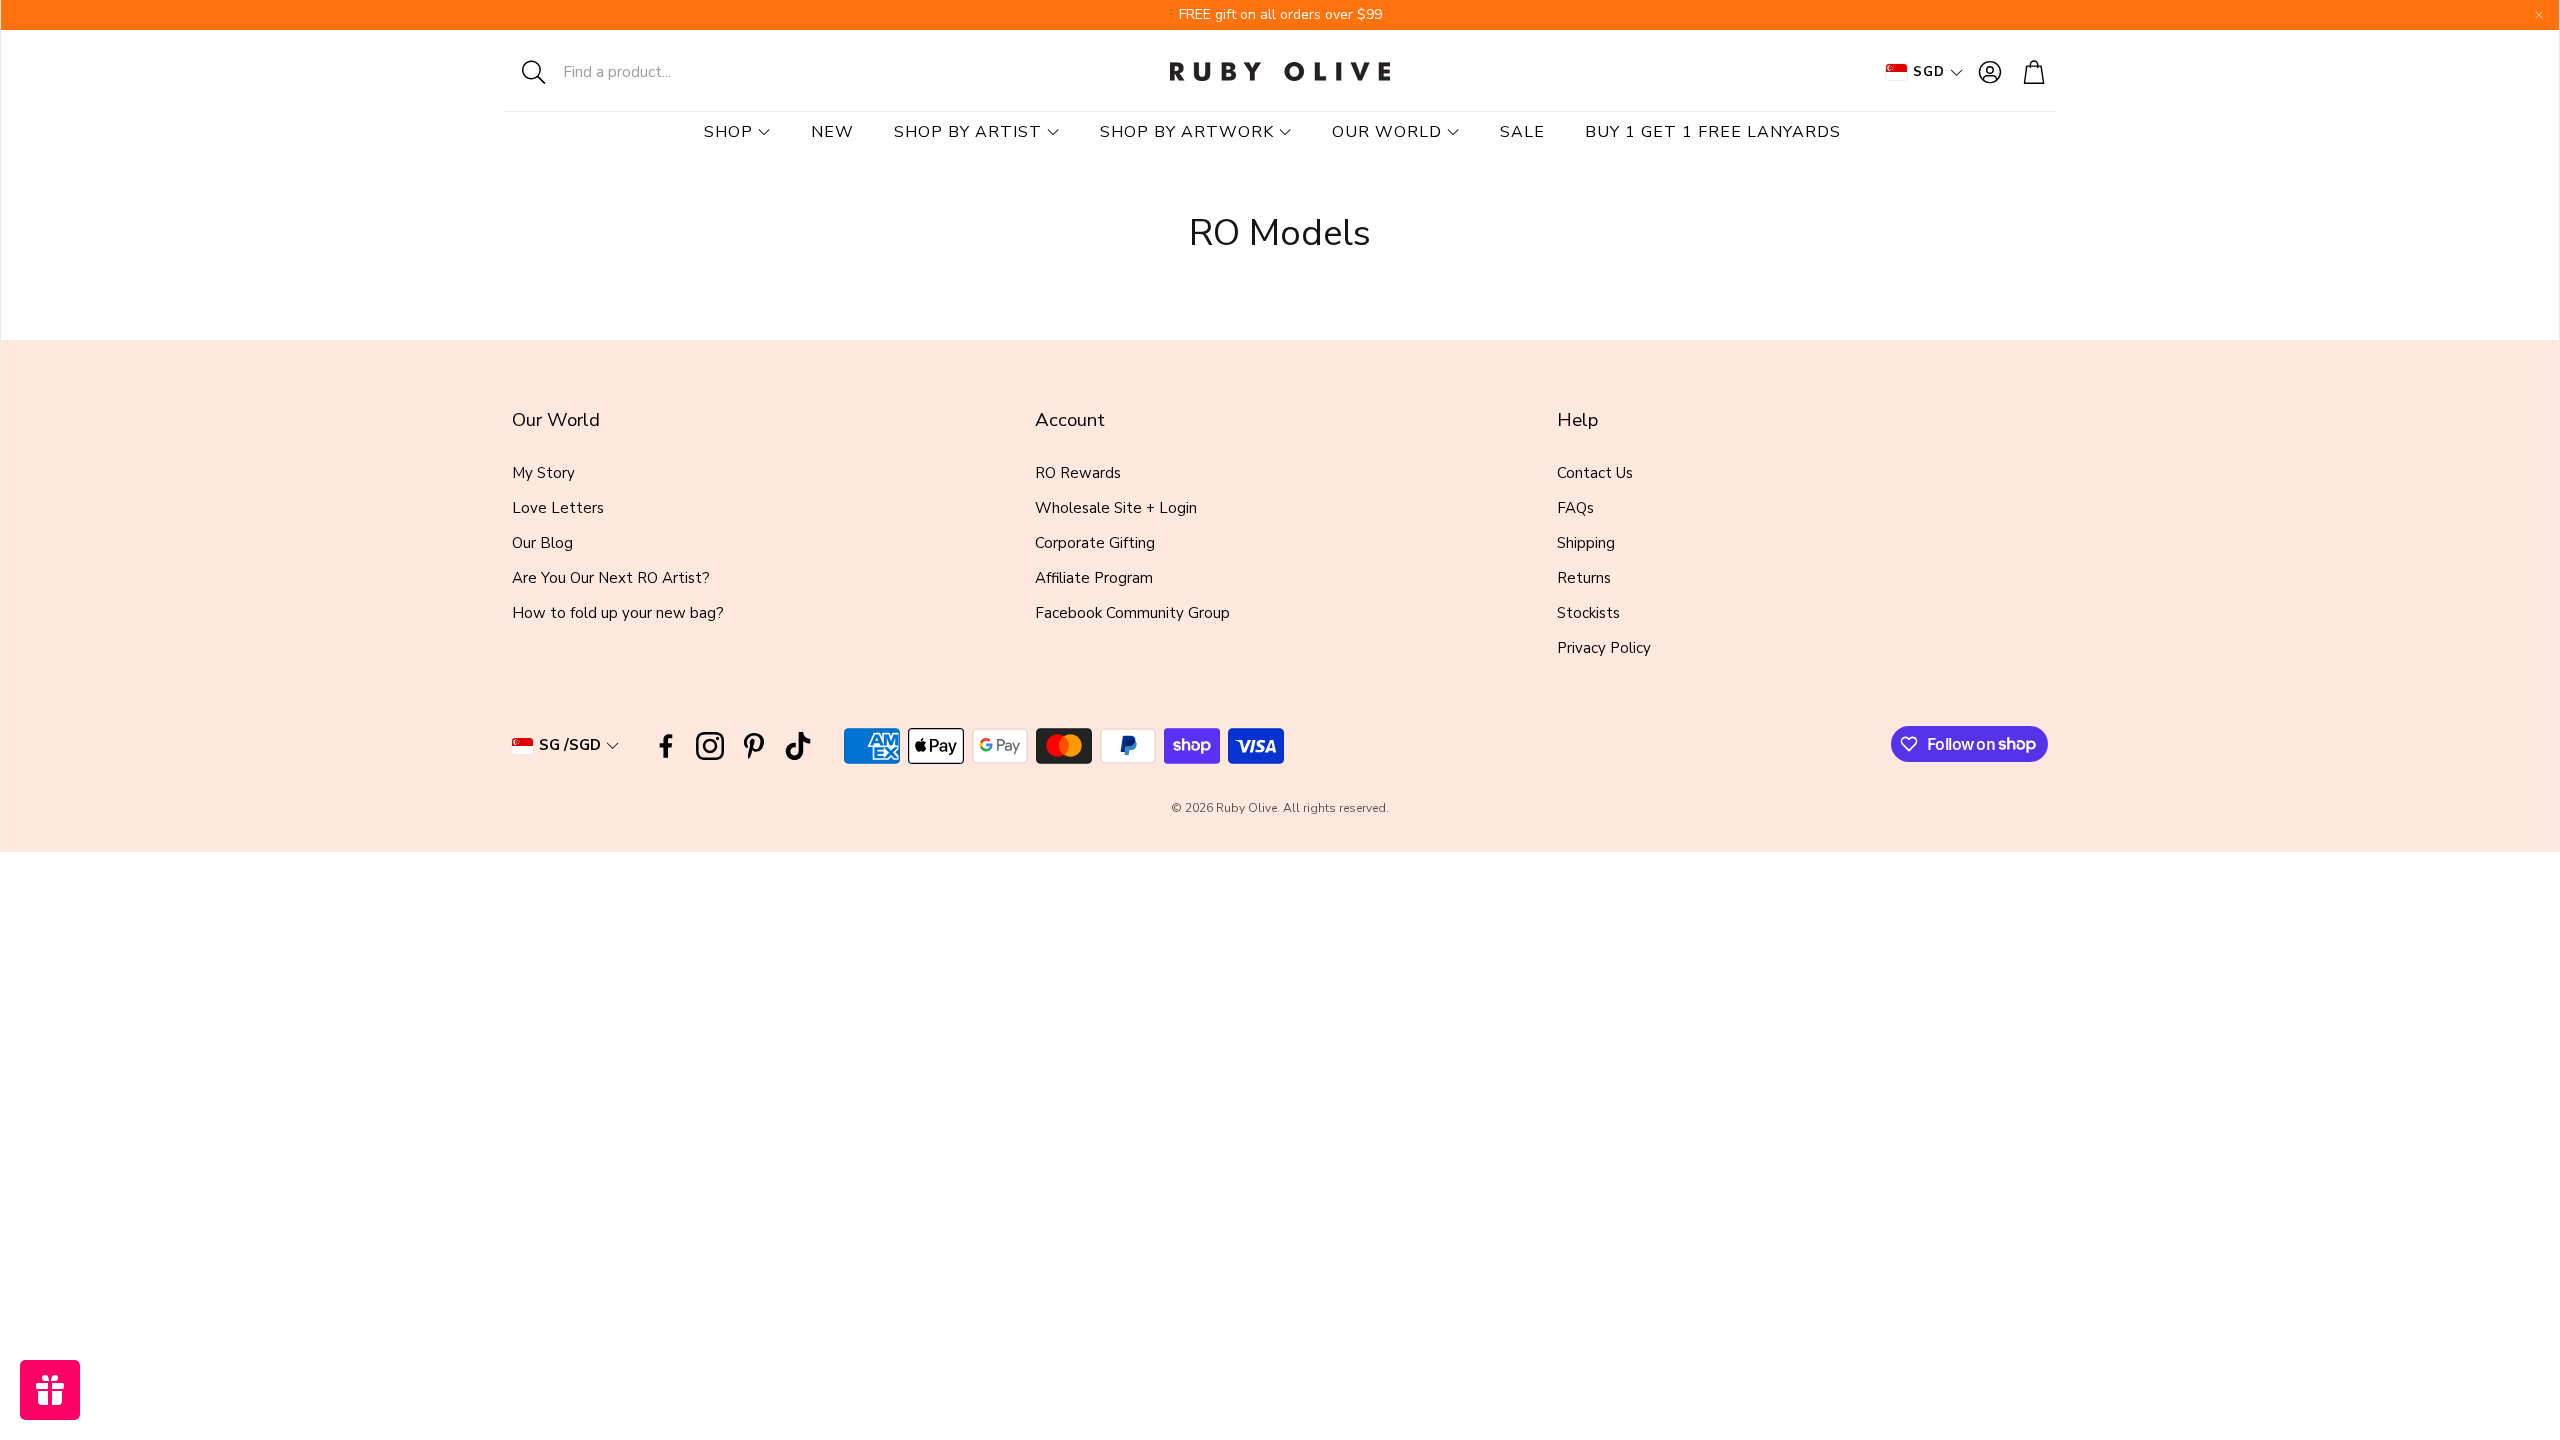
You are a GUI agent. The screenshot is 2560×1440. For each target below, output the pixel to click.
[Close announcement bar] (2539, 15)
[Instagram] (710, 746)
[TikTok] (798, 746)
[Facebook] (666, 746)
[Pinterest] (754, 746)
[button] (635, 72)
